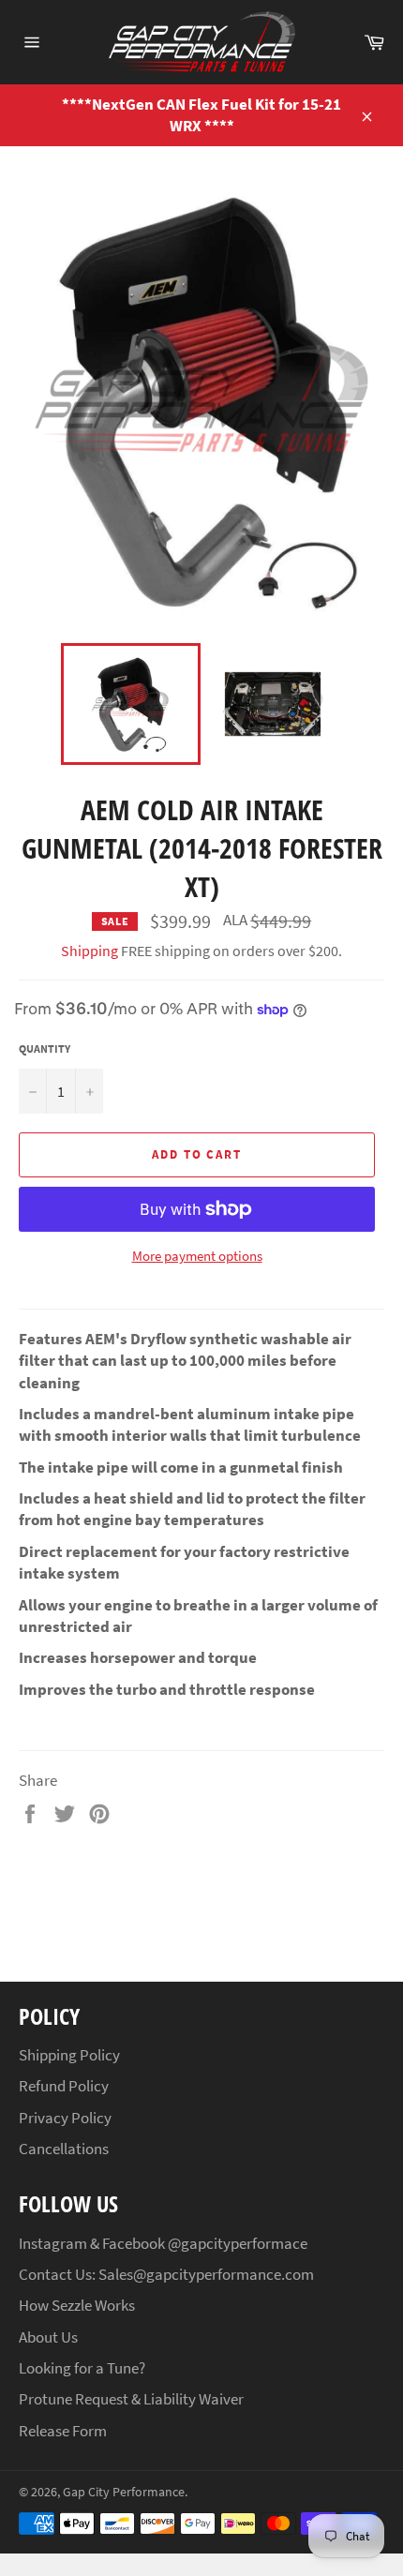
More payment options (197, 1256)
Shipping (90, 951)
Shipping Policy (69, 2055)
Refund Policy (64, 2086)
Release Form (63, 2431)
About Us (48, 2337)
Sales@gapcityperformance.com (206, 2274)
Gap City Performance (124, 2492)
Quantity (45, 1048)
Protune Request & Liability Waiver (131, 2399)
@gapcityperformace (238, 2243)
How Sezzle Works (77, 2305)
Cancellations (64, 2149)
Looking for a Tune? (82, 2368)
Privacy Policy (65, 2118)
